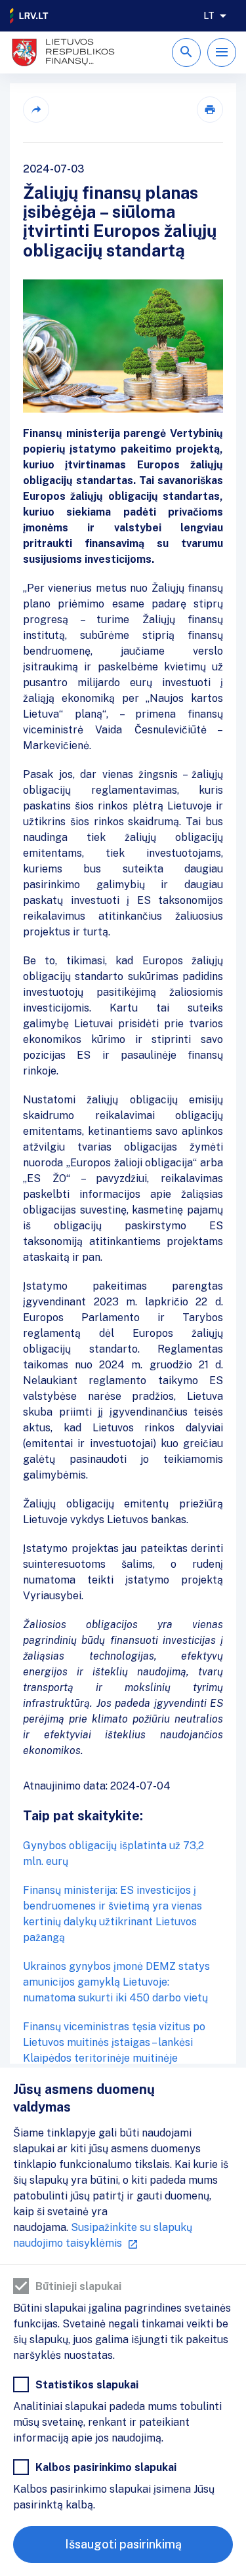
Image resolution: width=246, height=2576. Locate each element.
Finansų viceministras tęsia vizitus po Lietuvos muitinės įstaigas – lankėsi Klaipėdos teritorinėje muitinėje (114, 2042)
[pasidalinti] (36, 110)
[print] (210, 110)
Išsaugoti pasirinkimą (123, 2544)
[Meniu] (222, 52)
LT (209, 16)
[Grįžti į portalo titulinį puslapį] (30, 16)
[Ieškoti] (186, 52)
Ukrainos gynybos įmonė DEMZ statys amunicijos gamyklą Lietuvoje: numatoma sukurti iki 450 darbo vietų (116, 1982)
